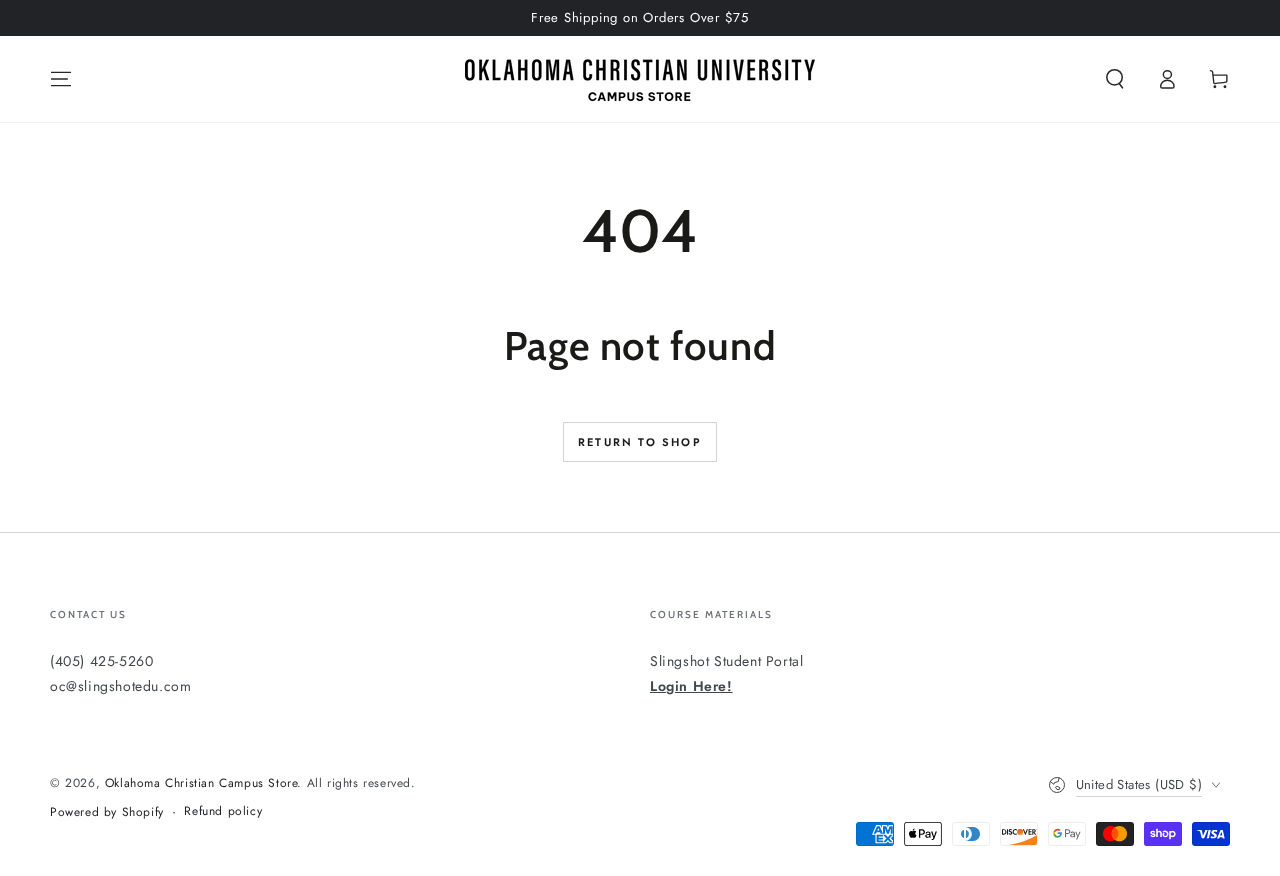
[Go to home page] (640, 79)
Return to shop (640, 442)
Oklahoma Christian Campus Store (201, 783)
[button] (1115, 79)
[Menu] (61, 79)
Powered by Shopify (107, 812)
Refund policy (223, 811)
